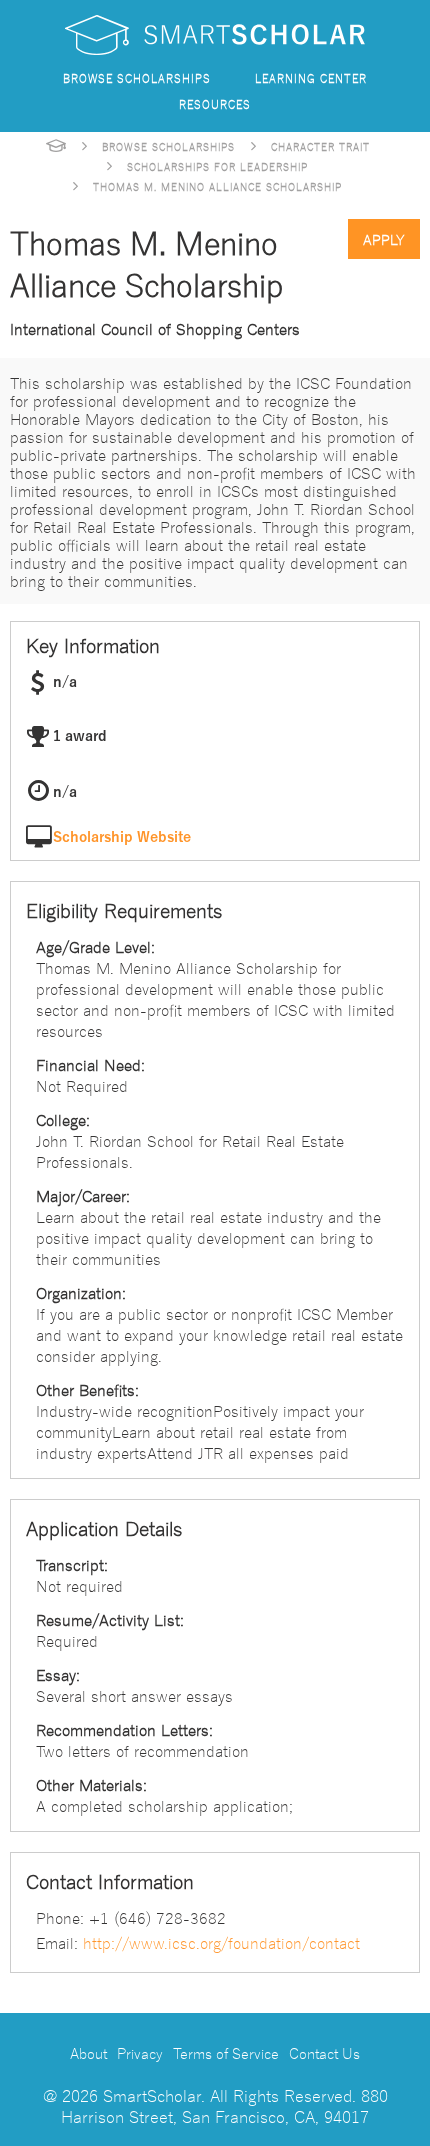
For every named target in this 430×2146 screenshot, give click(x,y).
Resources (215, 103)
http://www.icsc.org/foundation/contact (221, 1942)
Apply (384, 239)
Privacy (140, 2053)
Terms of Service (226, 2053)
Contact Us (324, 2053)
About (88, 2053)
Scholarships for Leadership (217, 166)
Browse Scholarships (137, 77)
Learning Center (311, 77)
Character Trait (320, 146)
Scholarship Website (122, 837)
